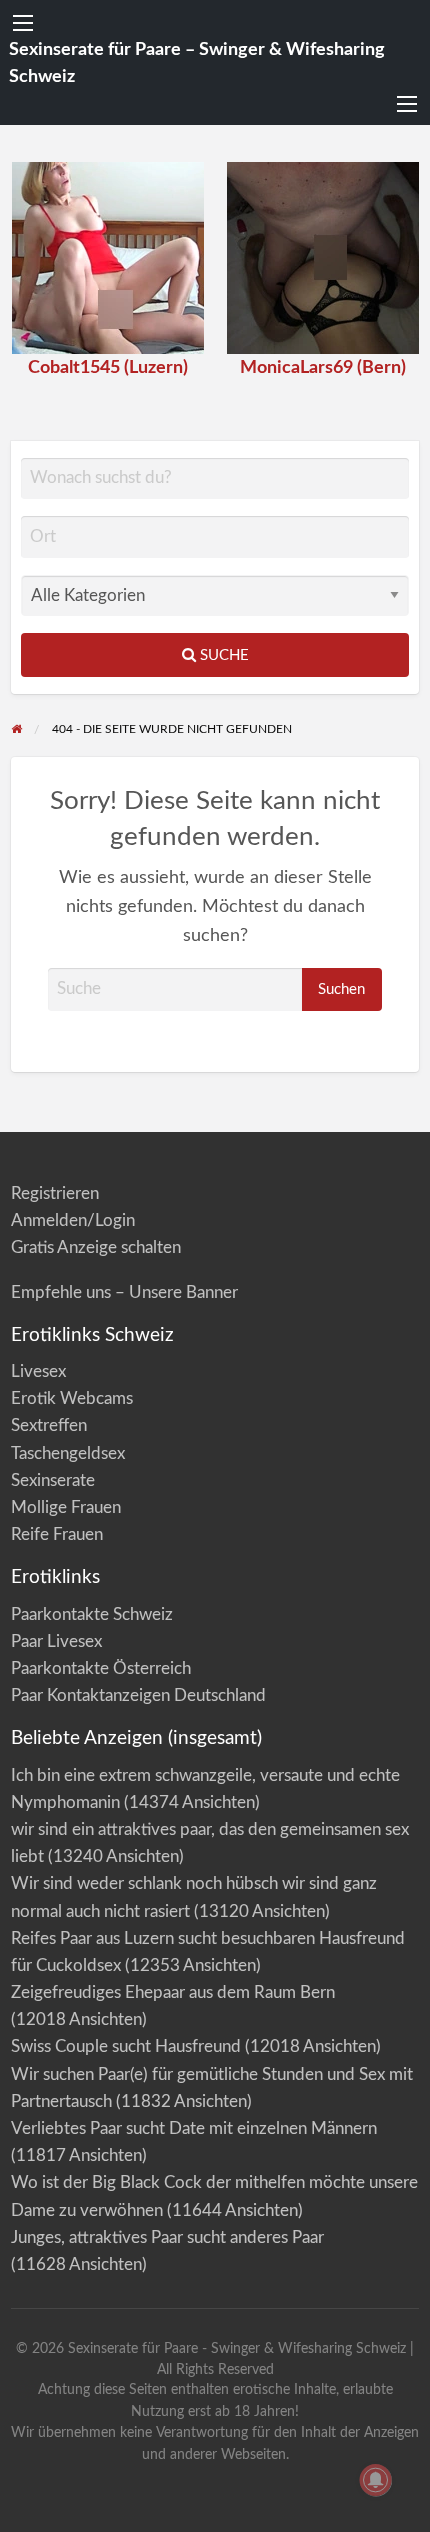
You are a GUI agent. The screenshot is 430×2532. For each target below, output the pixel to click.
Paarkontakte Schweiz (92, 1614)
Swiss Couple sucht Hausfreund (126, 2046)
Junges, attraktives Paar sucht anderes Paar (167, 2237)
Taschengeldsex (68, 1453)
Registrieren (55, 1193)
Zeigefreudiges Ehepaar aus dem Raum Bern (173, 1992)
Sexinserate (53, 1480)
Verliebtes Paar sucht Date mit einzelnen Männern (194, 2128)
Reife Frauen (57, 1534)
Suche (222, 655)
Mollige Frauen (66, 1507)
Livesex (38, 1371)
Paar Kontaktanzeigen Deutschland (138, 1695)
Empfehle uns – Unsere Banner (124, 1292)
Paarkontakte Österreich (101, 1668)
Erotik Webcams (72, 1398)
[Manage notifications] (376, 2480)
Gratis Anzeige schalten (96, 1247)
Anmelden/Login (73, 1220)
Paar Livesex (56, 1641)
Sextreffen (49, 1425)
